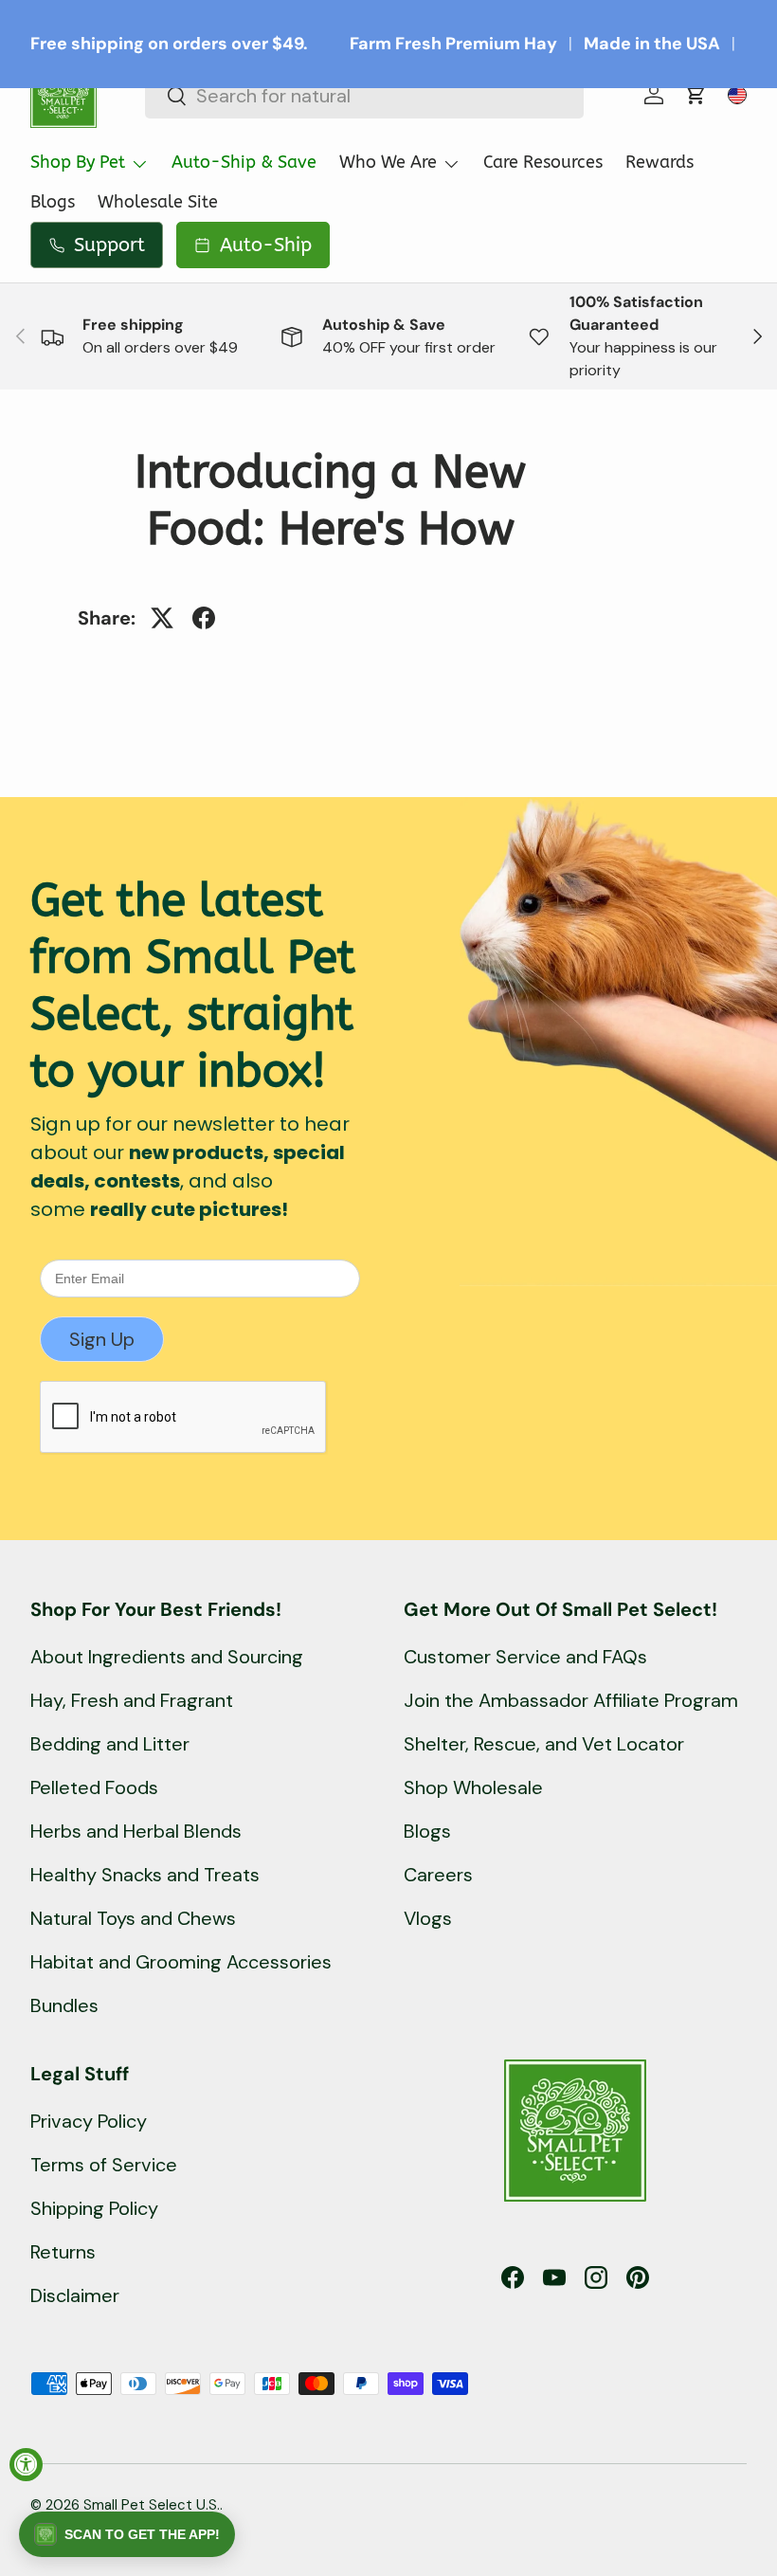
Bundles (64, 2005)
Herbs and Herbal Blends (136, 1831)
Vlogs (428, 1918)
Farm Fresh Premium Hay (453, 44)
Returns (63, 2252)
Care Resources (543, 162)
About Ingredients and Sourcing (167, 1657)
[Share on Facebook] (204, 618)
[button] (696, 95)
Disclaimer (75, 2295)
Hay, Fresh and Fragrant (132, 1700)
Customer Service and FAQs (525, 1657)
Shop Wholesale (473, 1787)
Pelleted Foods (94, 1787)
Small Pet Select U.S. (152, 2505)
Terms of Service (104, 2165)
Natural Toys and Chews (133, 1918)
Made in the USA (652, 44)
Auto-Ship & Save (244, 162)
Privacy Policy (89, 2121)
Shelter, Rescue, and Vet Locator (544, 1744)
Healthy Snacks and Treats (145, 1875)
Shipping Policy (94, 2208)
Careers (438, 1875)
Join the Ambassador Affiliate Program (571, 1700)
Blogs (53, 202)
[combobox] (364, 96)
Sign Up (102, 1339)
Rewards (660, 162)
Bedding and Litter (110, 1744)
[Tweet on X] (162, 618)
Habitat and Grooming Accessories (181, 1962)
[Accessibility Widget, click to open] (26, 2465)
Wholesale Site (158, 202)
